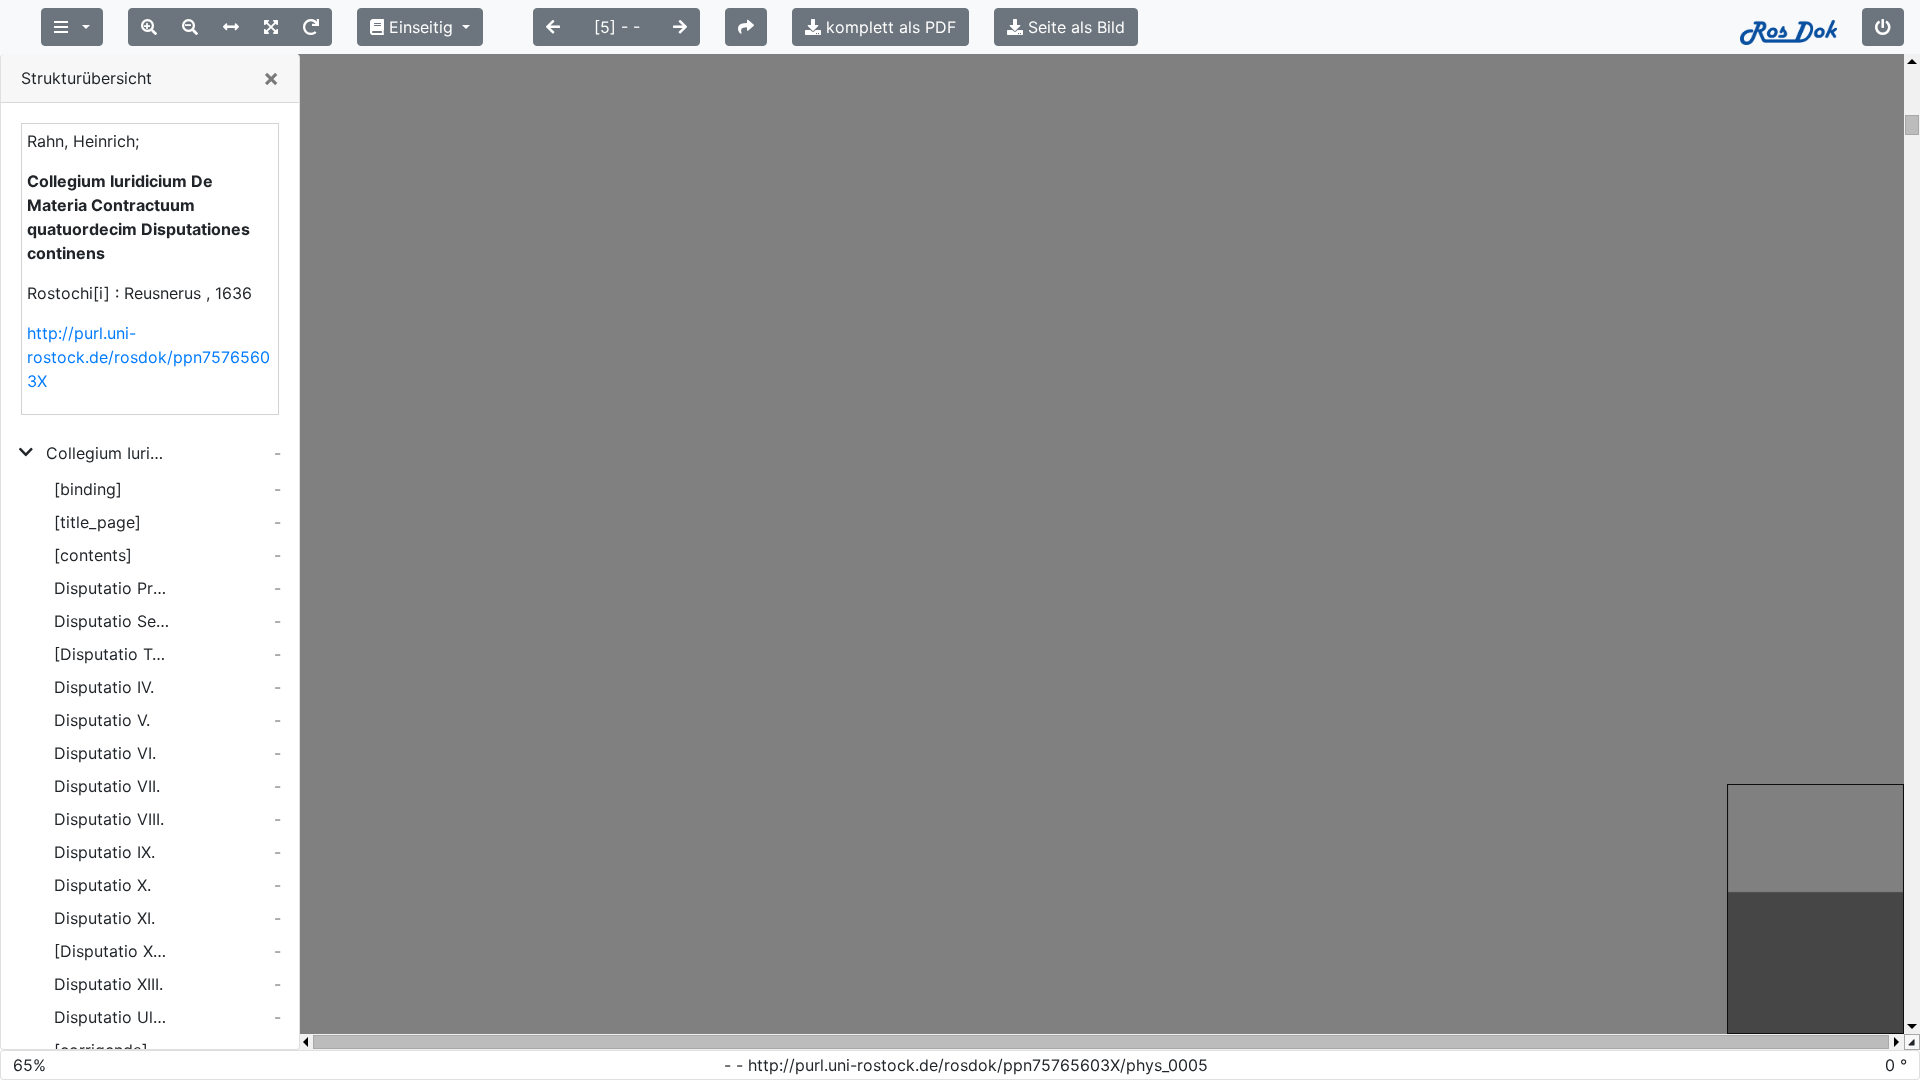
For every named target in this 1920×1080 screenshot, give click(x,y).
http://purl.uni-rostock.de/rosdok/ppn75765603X (148, 357)
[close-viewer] (1883, 27)
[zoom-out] (190, 27)
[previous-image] (553, 27)
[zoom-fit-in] (271, 27)
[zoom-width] (231, 27)
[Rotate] (311, 27)
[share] (746, 27)
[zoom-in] (149, 27)
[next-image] (680, 27)
